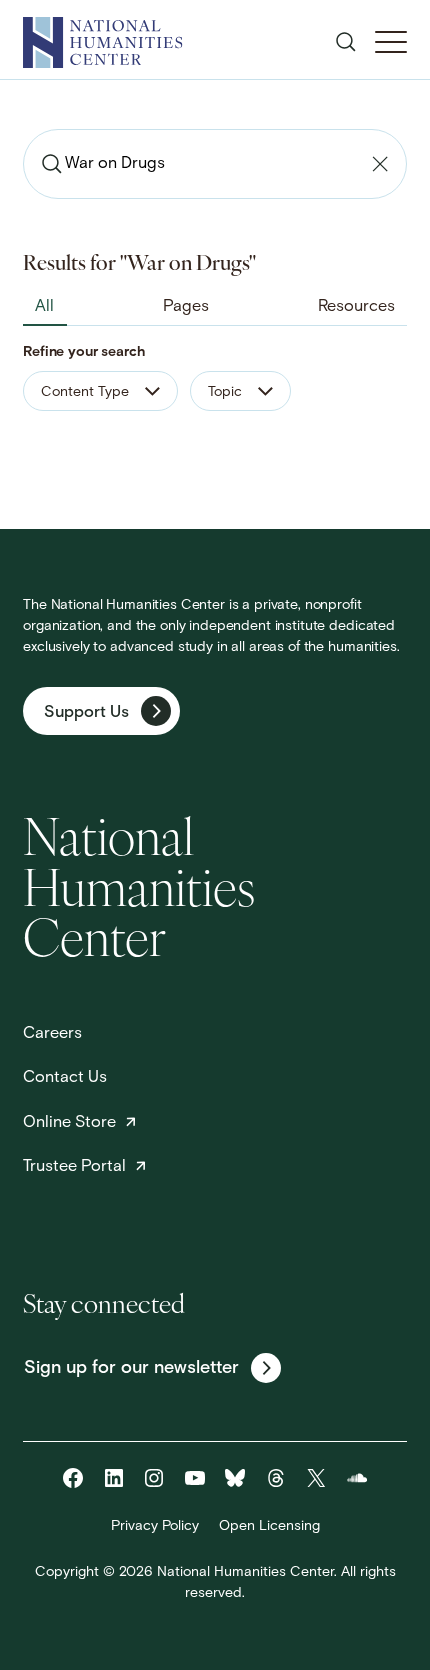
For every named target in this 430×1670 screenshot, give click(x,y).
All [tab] (44, 307)
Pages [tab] (186, 307)
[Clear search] (380, 164)
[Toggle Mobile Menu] (391, 42)
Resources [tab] (356, 307)
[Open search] (346, 42)
